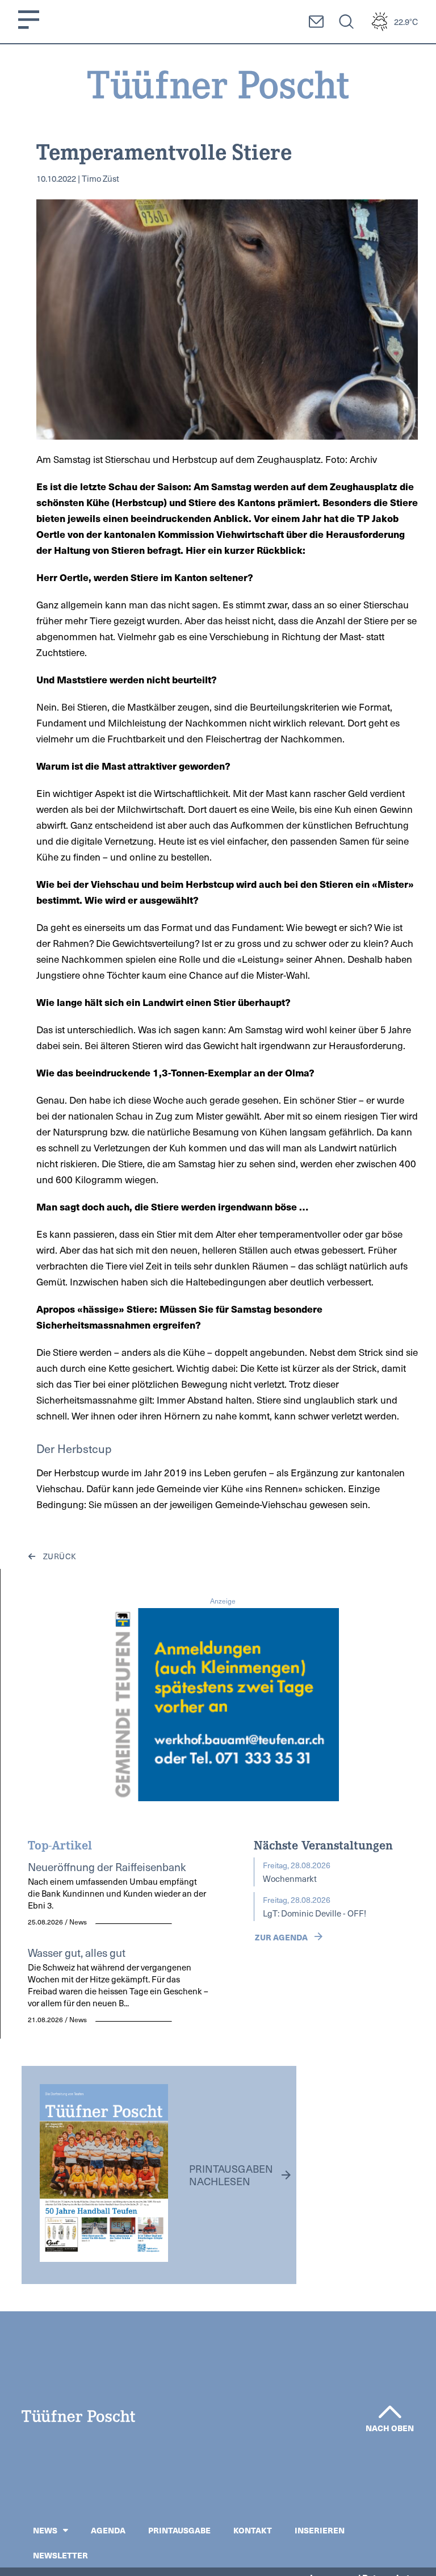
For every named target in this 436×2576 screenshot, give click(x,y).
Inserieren (320, 2530)
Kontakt (253, 2530)
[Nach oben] (390, 2412)
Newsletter (60, 2555)
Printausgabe (179, 2530)
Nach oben (390, 2428)
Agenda (108, 2530)
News (45, 2530)
